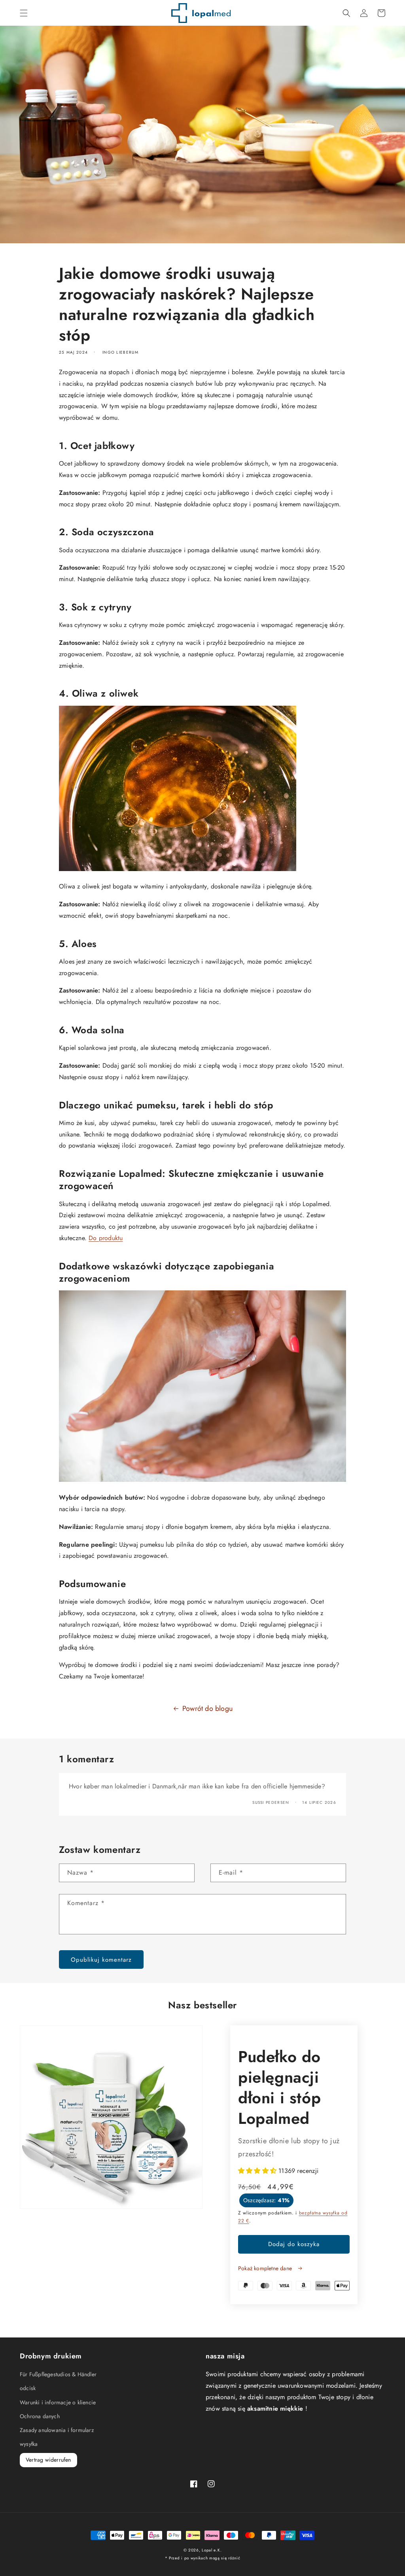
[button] (24, 13)
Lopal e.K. (212, 2550)
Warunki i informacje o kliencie (58, 2402)
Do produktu (106, 1238)
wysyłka (29, 2444)
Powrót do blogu (207, 1708)
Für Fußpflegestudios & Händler (58, 2374)
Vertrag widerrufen (48, 2460)
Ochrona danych (40, 2416)
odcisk (28, 2388)
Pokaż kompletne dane (266, 2268)
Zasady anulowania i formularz (57, 2430)
